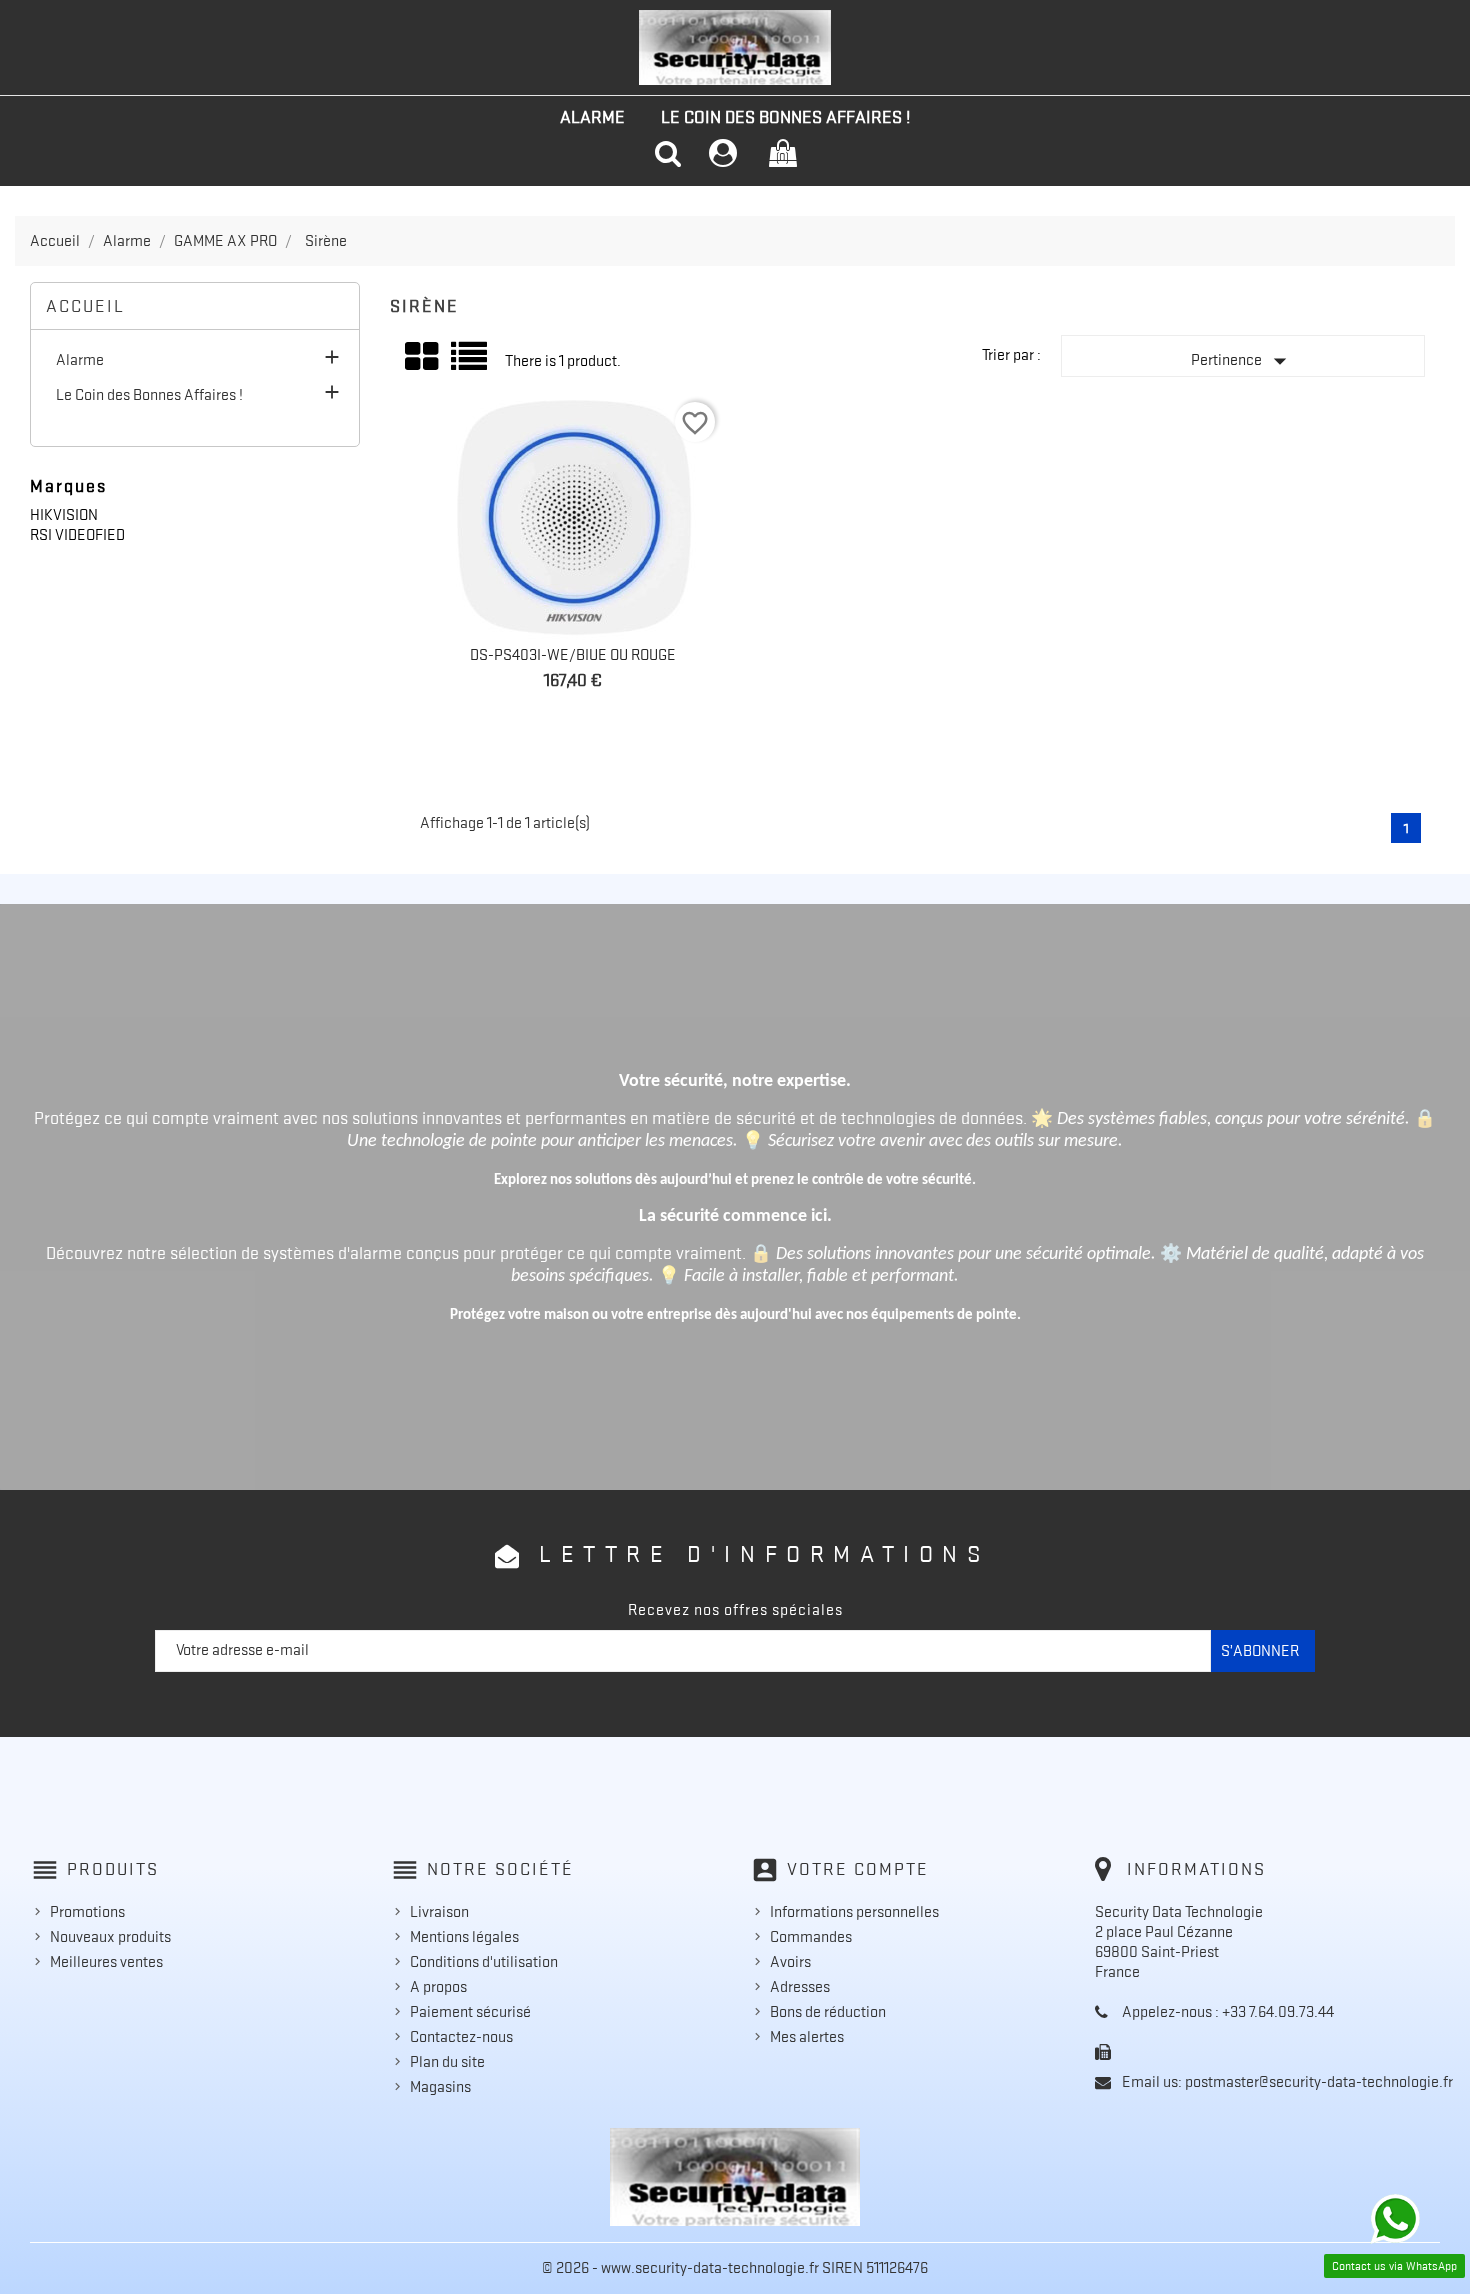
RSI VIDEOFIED (77, 535)
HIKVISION (64, 515)
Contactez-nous (461, 2037)
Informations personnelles (854, 1912)
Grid (423, 357)
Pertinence (1243, 361)
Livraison (439, 1912)
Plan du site (447, 2062)
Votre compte (858, 1869)
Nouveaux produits (110, 1937)
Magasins (440, 2087)
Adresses (800, 1987)
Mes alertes (807, 2037)
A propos (438, 1987)
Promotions (87, 1912)
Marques (68, 486)
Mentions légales (464, 1937)
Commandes (811, 1937)
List (470, 363)
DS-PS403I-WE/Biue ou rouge (573, 655)
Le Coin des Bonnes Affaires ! (785, 117)
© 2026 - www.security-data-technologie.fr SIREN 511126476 (735, 2268)
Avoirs (790, 1962)
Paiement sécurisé (470, 2012)
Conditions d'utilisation (484, 1962)
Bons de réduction (828, 2012)
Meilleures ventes (106, 1962)
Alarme (592, 117)
